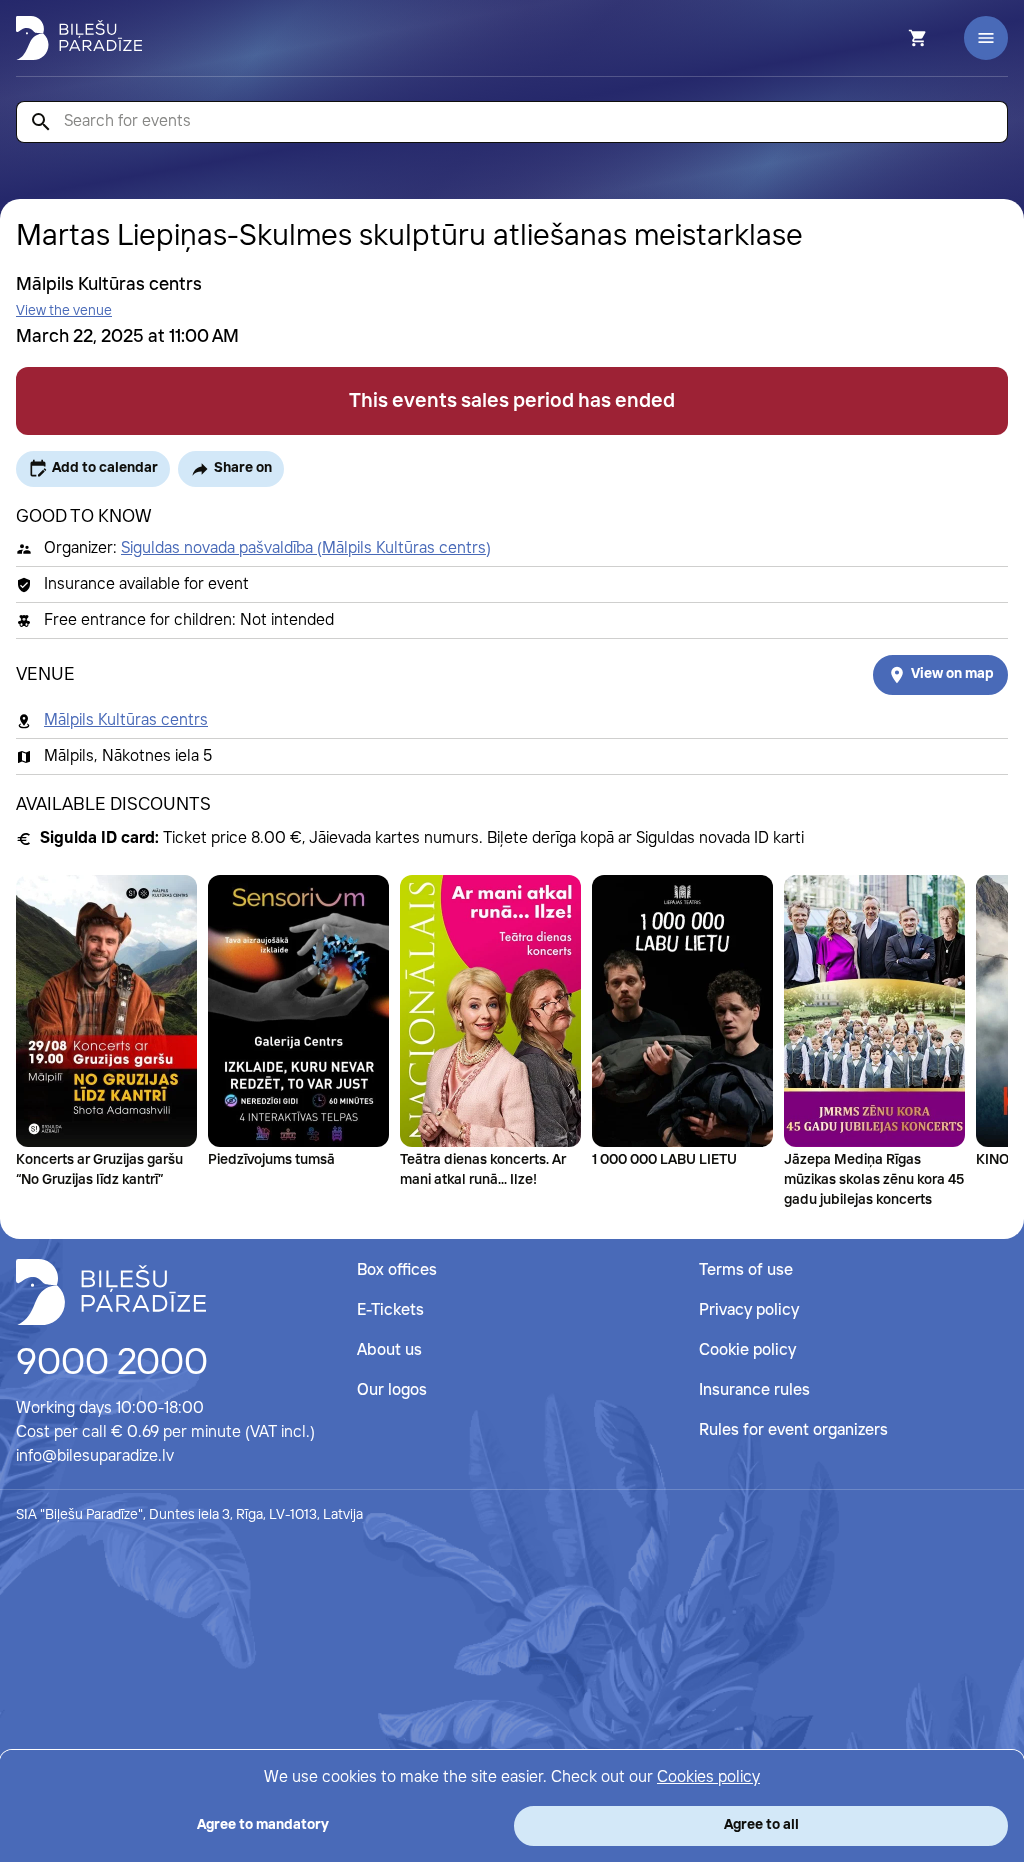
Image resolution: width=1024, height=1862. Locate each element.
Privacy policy (749, 1310)
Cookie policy (747, 1350)
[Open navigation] (986, 38)
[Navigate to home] (111, 1292)
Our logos (392, 1390)
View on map (952, 674)
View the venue (64, 311)
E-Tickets (390, 1310)
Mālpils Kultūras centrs (126, 720)
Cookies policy (708, 1777)
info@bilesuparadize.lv (95, 1456)
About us (389, 1350)
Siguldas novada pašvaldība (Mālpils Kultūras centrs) (306, 548)
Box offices (397, 1270)
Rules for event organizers (793, 1430)
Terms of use (746, 1270)
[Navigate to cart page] (891, 38)
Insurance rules (754, 1390)
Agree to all (761, 1825)
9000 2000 (112, 1364)
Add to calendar (105, 468)
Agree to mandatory (263, 1825)
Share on (243, 468)
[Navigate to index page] (79, 38)
